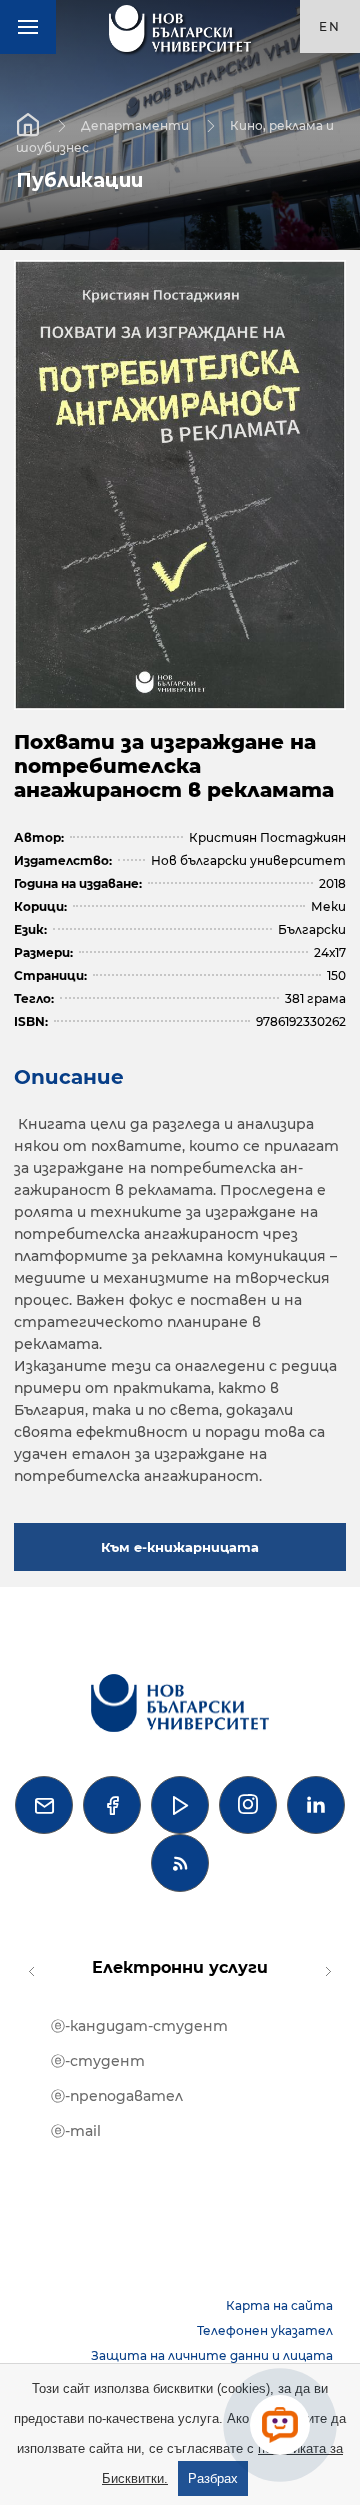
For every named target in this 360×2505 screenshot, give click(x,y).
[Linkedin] (316, 1805)
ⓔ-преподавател (117, 2096)
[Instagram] (248, 1805)
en (330, 26)
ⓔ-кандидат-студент (139, 2026)
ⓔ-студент (98, 2061)
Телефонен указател (265, 2330)
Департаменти (135, 124)
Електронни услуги (180, 1967)
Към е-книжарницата (180, 1547)
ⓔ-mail (76, 2131)
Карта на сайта (279, 2305)
